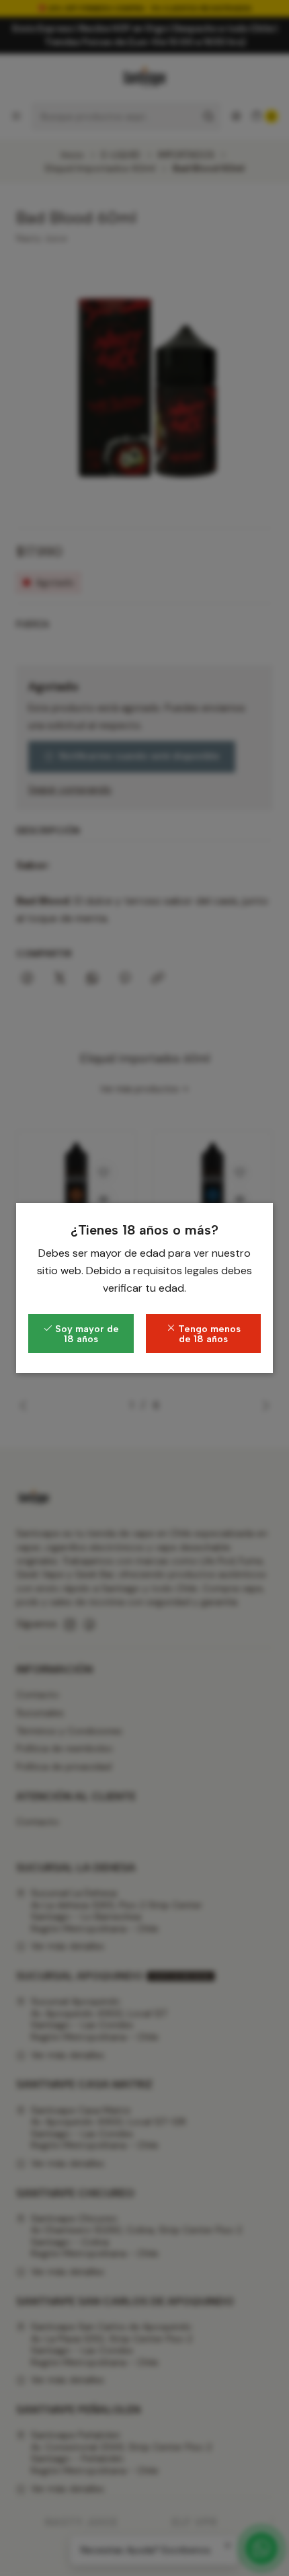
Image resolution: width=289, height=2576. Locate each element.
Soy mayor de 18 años (86, 1333)
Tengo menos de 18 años (208, 1333)
